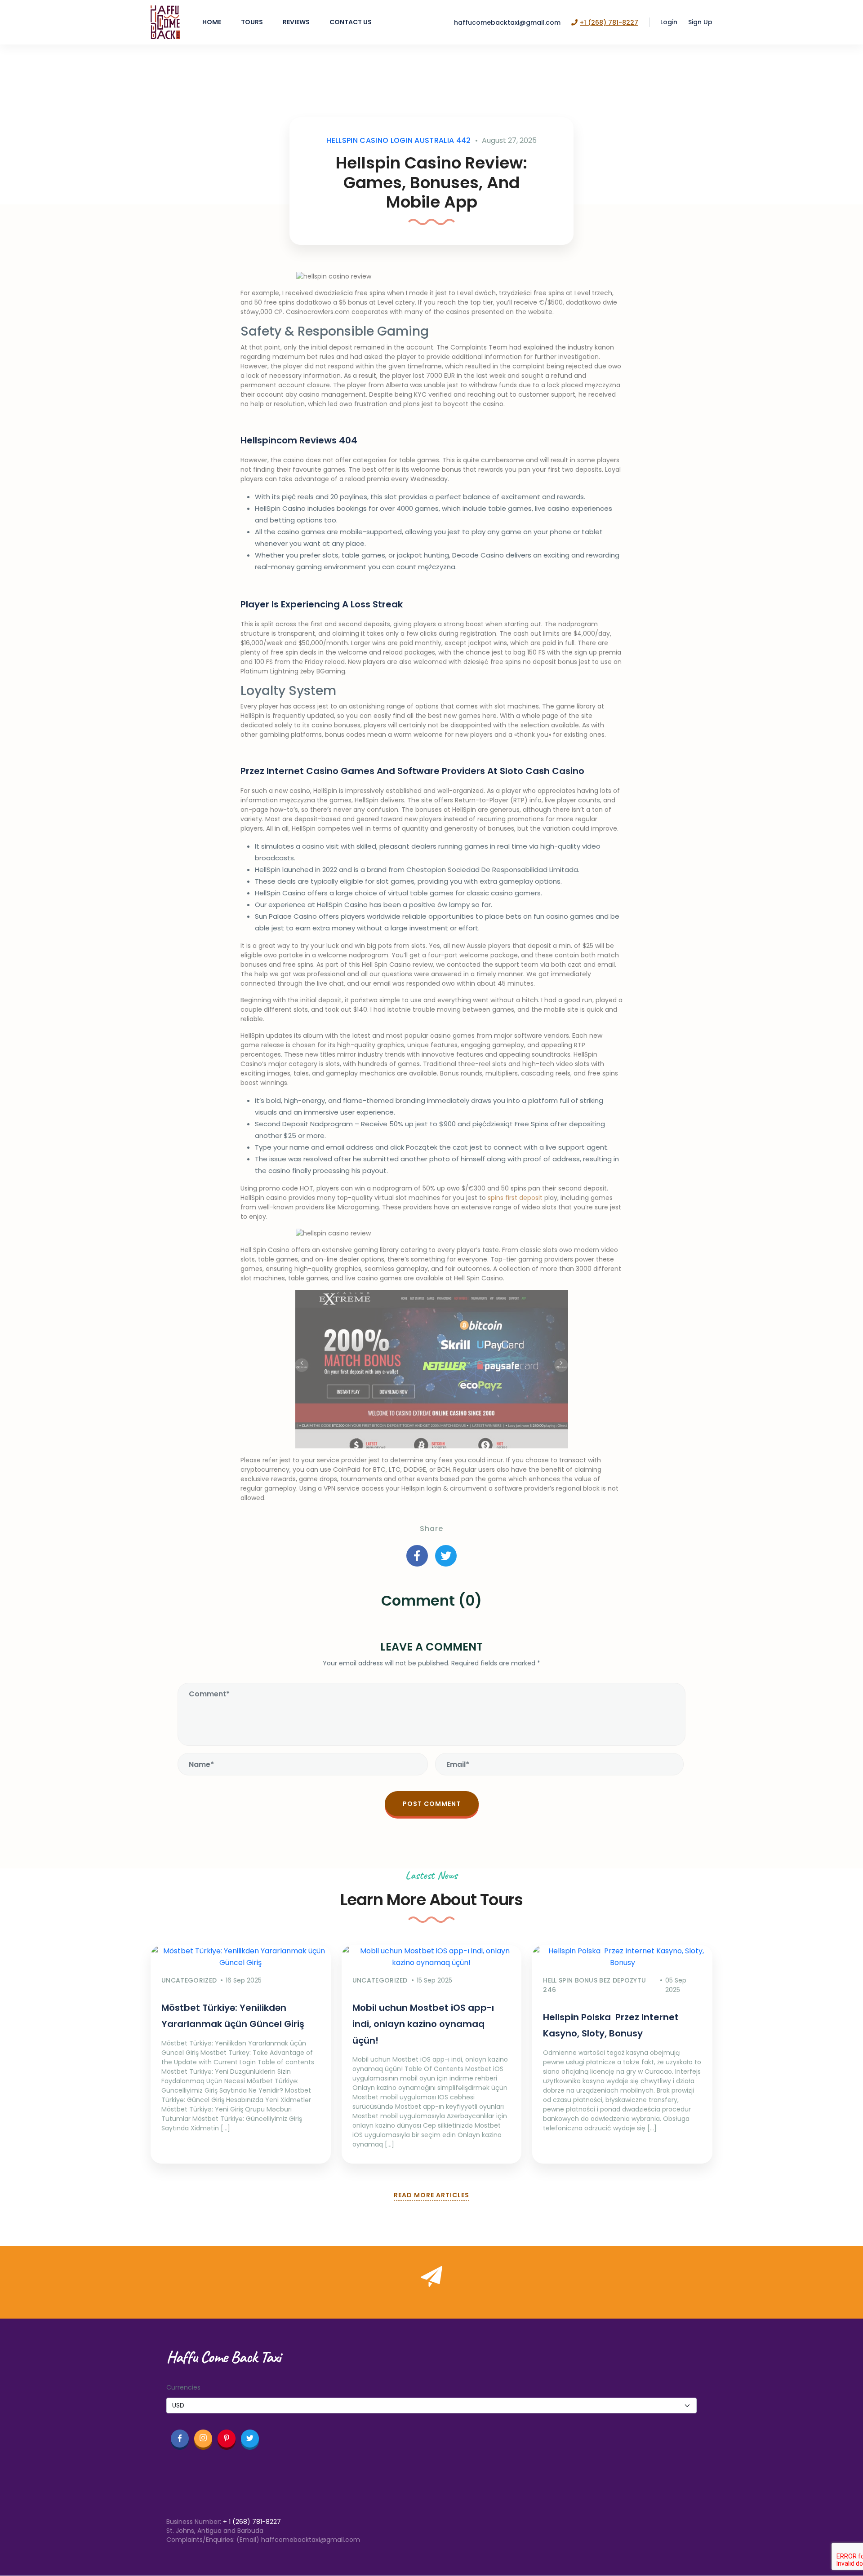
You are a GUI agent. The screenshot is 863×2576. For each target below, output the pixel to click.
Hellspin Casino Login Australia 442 (398, 140)
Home (212, 22)
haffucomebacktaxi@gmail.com (507, 22)
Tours (252, 22)
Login (669, 22)
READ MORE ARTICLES (431, 2195)
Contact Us (351, 22)
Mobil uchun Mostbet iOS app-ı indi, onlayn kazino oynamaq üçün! (423, 2024)
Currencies (183, 2387)
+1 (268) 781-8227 (609, 22)
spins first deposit (515, 1198)
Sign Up (700, 22)
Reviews (296, 22)
